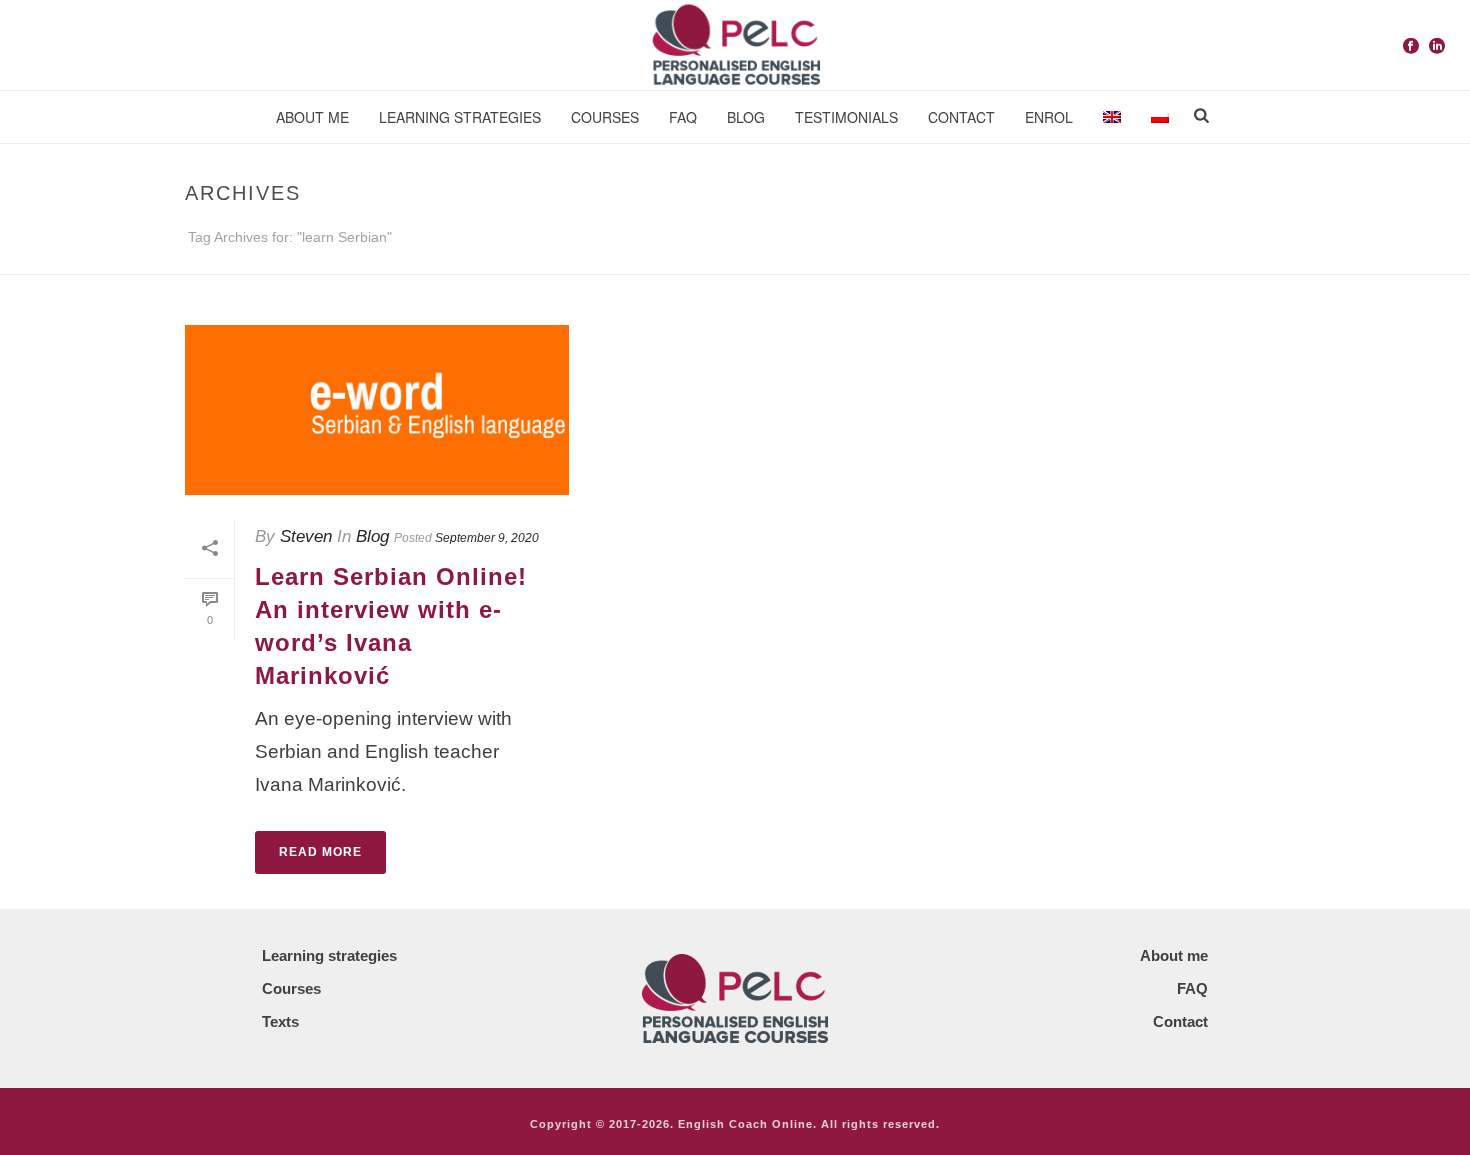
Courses (605, 117)
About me (312, 117)
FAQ (683, 117)
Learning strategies (460, 117)
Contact (961, 117)
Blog (372, 536)
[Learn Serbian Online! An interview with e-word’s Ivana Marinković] (377, 410)
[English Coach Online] (735, 45)
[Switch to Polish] (1160, 117)
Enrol (1049, 117)
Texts (280, 1021)
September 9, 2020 (487, 538)
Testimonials (846, 117)
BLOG (746, 117)
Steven (306, 536)
